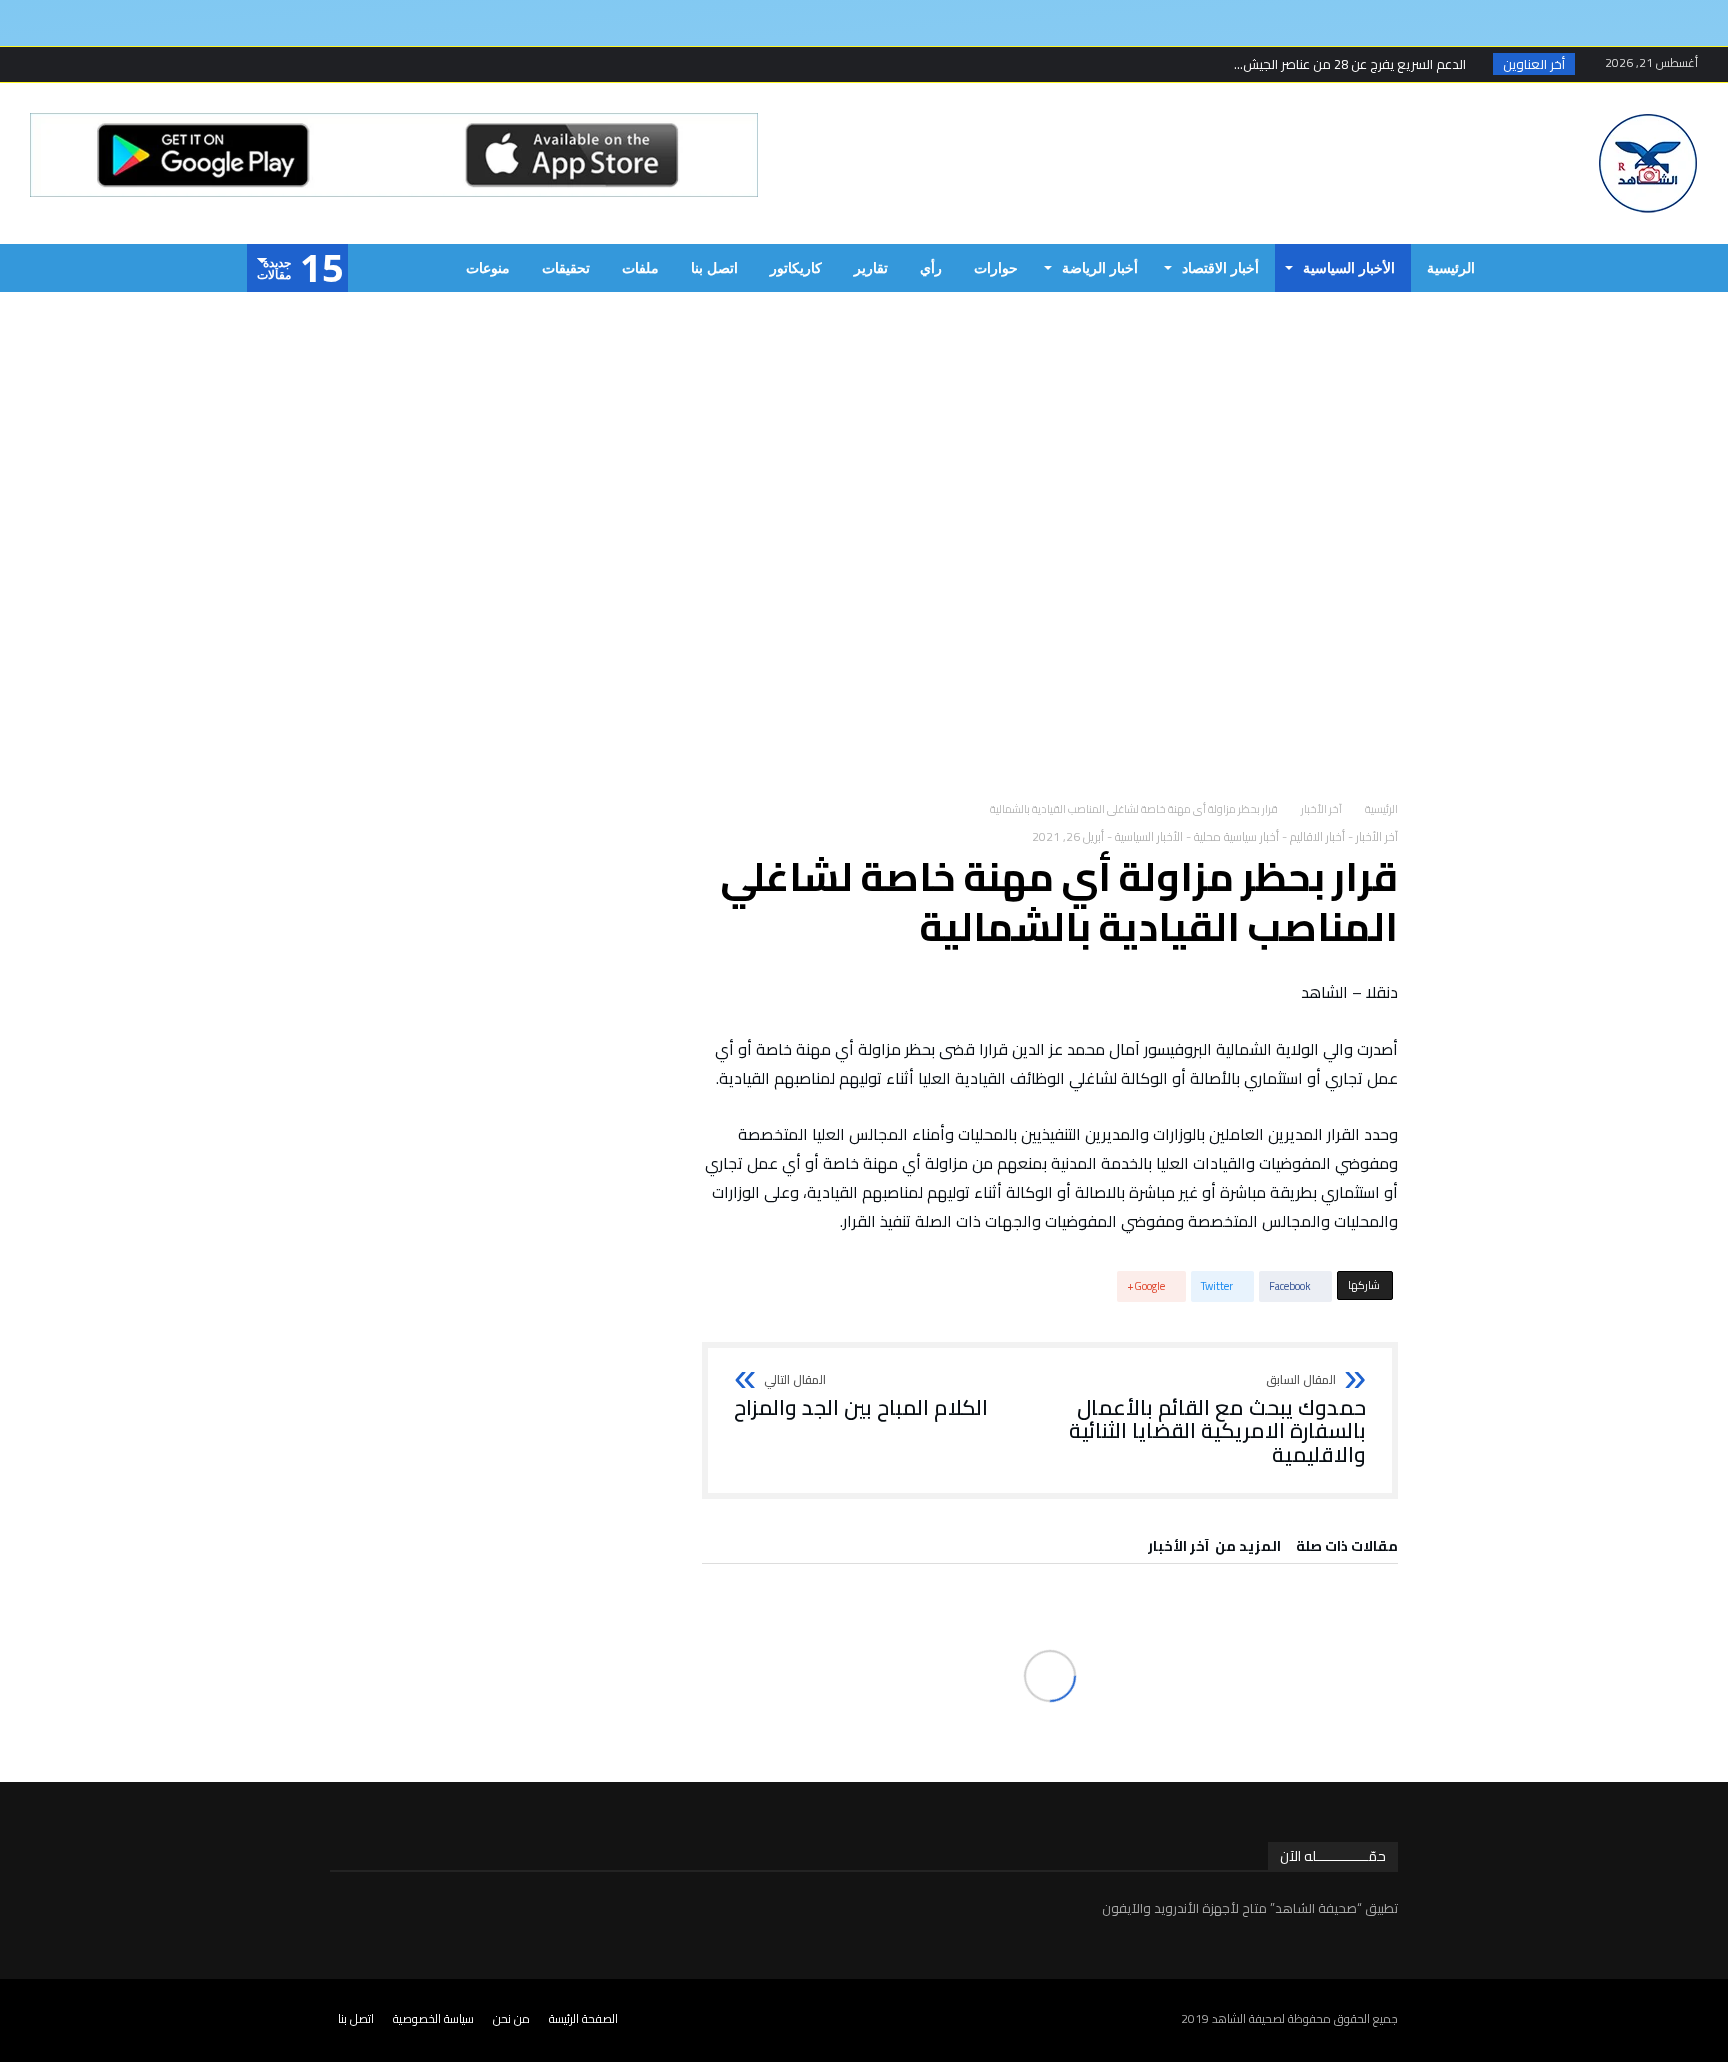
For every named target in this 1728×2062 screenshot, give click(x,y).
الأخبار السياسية (1149, 836)
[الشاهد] (1648, 113)
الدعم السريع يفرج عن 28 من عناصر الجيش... (1354, 64)
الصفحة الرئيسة (583, 2018)
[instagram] (48, 64)
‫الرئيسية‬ (1381, 809)
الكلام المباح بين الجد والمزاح (861, 1397)
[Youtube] (85, 64)
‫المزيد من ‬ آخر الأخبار (1214, 1549)
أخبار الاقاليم (1317, 836)
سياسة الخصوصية (433, 2018)
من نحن (511, 2018)
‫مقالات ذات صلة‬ (1347, 1549)
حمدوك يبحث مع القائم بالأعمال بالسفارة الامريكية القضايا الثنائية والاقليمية (1217, 1420)
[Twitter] (122, 64)
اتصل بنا (356, 2018)
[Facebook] (159, 64)
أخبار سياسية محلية (1236, 836)
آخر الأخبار (1321, 809)
